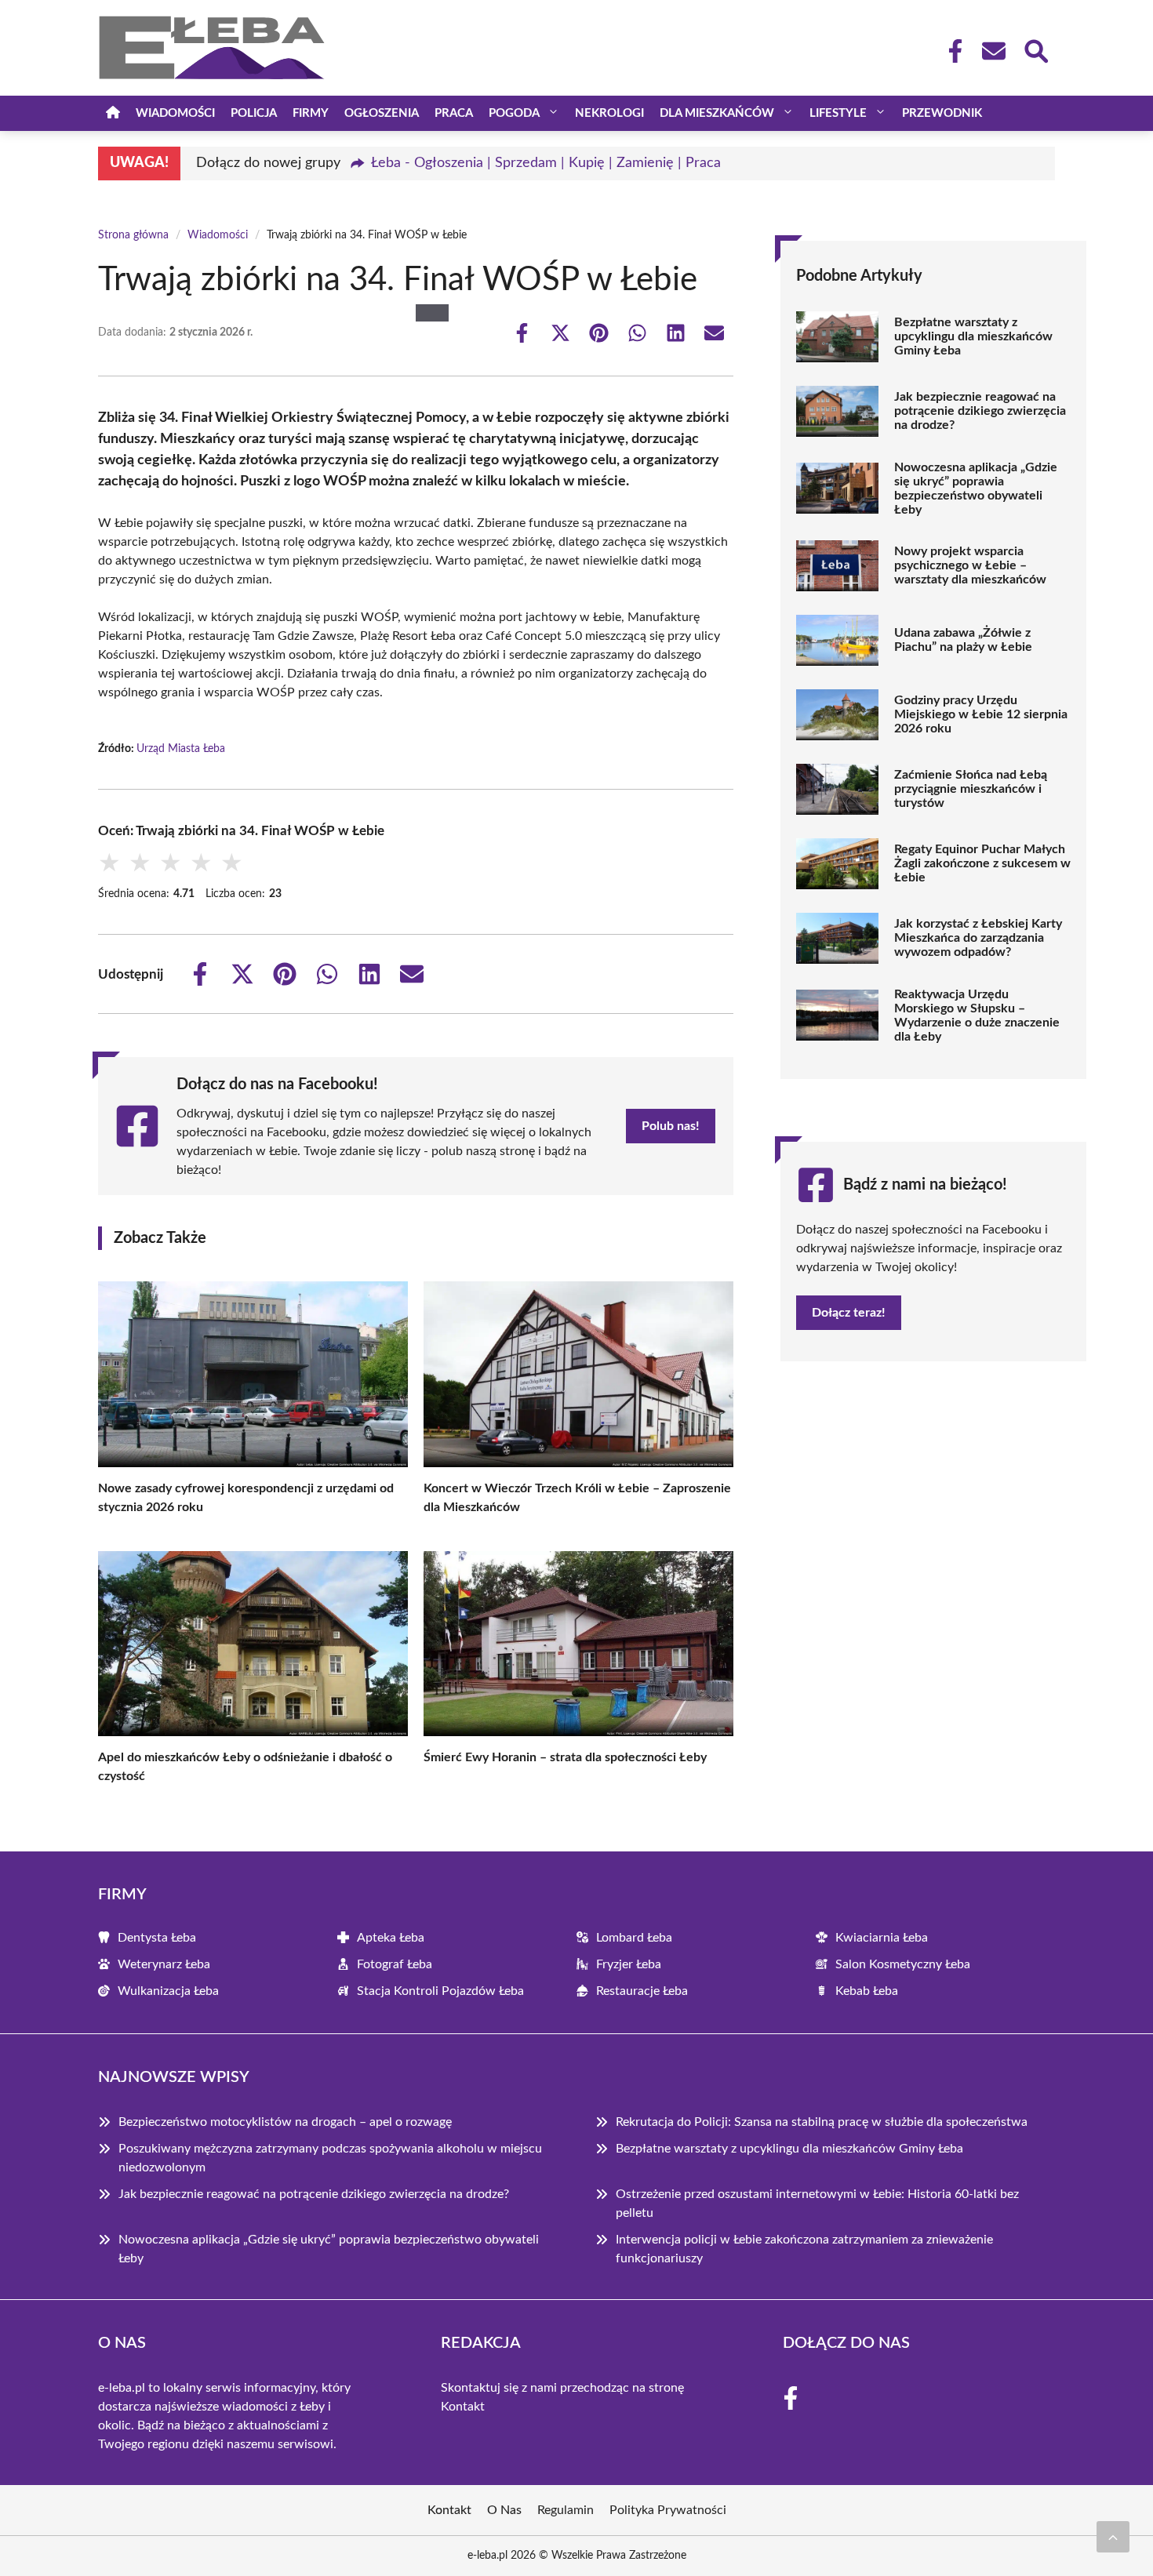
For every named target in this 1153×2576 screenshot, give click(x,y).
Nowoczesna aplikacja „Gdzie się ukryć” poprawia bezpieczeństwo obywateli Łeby (976, 489)
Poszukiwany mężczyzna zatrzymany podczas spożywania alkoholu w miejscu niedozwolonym (330, 2158)
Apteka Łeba (391, 1938)
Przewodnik (942, 113)
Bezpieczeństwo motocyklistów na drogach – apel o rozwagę (285, 2122)
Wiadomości (175, 113)
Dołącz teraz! (849, 1313)
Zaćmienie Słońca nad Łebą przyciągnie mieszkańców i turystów (971, 789)
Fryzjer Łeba (629, 1964)
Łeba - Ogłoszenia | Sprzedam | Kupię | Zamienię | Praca (546, 163)
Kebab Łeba (867, 1991)
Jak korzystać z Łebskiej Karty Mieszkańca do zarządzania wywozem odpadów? (978, 938)
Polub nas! (671, 1126)
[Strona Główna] (113, 113)
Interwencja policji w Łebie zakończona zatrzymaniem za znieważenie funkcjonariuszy (804, 2249)
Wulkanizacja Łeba (168, 1991)
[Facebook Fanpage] (951, 51)
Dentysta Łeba (157, 1938)
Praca (454, 113)
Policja (254, 113)
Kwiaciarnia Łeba (882, 1938)
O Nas (504, 2510)
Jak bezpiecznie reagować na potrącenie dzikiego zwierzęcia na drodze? (980, 411)
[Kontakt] (993, 51)
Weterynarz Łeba (164, 1964)
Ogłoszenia (382, 113)
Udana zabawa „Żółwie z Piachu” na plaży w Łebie (963, 640)
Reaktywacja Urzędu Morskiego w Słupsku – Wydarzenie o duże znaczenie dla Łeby (977, 1016)
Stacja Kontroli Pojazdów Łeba (440, 1991)
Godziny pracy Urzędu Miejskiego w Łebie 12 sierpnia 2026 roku (981, 714)
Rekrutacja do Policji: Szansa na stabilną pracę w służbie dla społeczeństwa (822, 2122)
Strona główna (133, 235)
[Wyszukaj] (1035, 49)
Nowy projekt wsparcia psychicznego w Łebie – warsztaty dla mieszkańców (970, 565)
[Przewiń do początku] (1113, 2537)
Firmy (311, 113)
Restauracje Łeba (642, 1991)
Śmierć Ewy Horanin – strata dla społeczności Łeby (565, 1757)
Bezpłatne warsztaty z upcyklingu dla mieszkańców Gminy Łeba (973, 336)
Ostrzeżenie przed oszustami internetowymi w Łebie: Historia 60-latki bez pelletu (817, 2204)
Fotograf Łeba (395, 1964)
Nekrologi (609, 113)
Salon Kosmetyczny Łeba (903, 1964)
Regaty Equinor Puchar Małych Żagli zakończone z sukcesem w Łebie (982, 863)
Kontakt (463, 2407)
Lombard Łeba (634, 1938)
